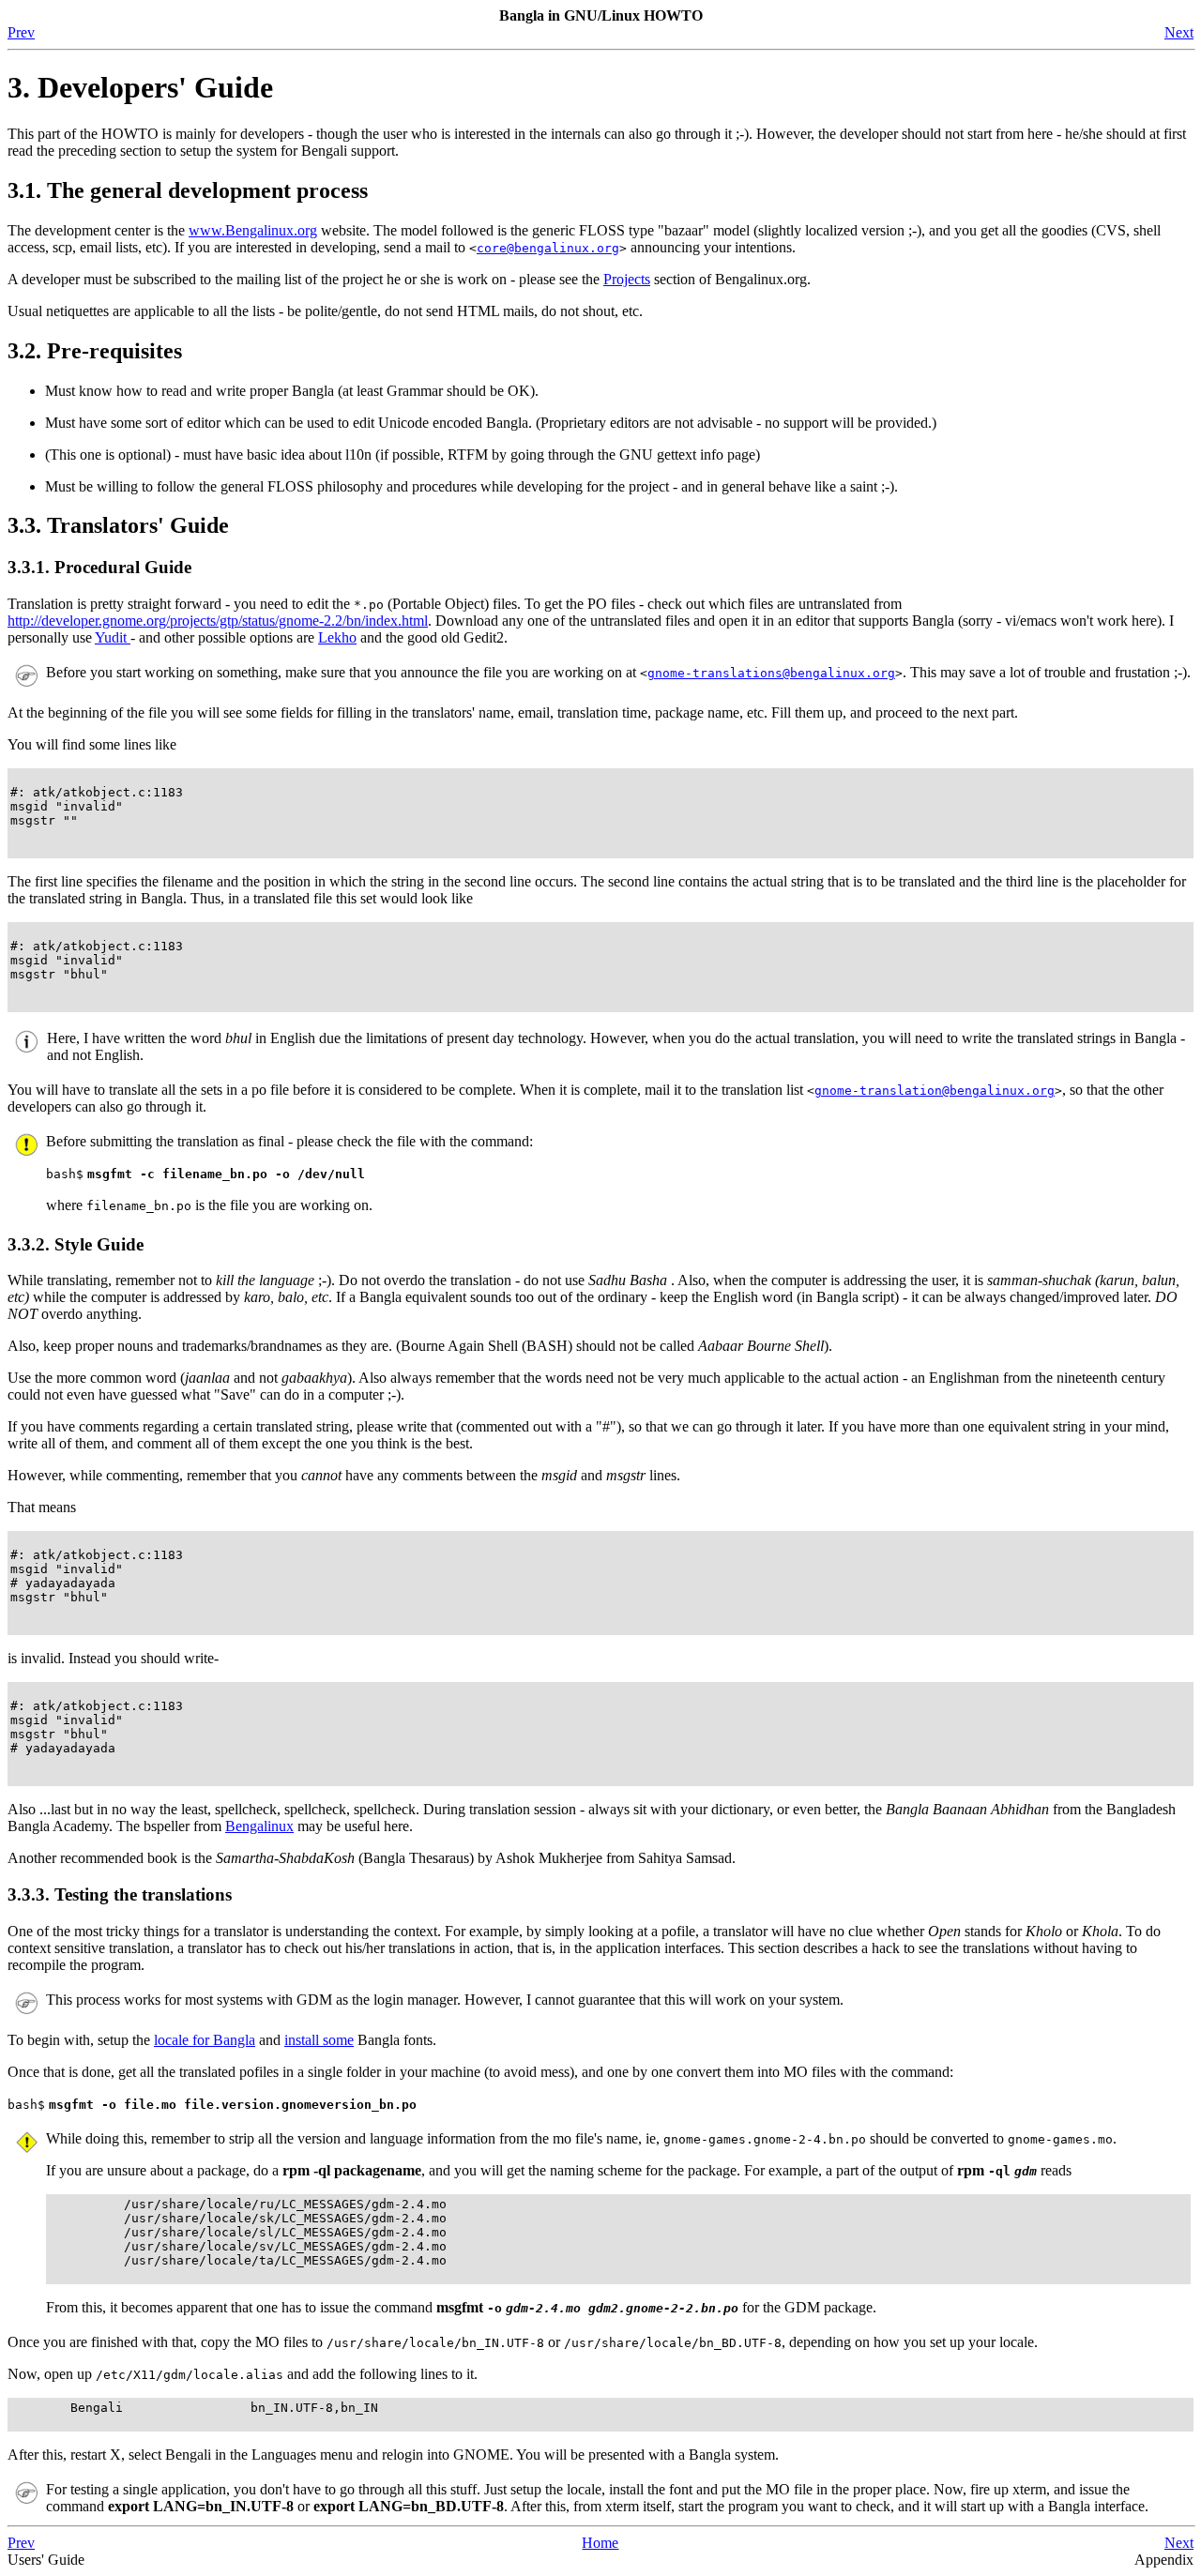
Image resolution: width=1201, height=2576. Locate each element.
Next (1179, 32)
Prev (21, 32)
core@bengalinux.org (548, 248)
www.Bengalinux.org (253, 230)
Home (600, 2543)
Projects (627, 279)
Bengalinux (259, 1826)
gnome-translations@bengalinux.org (771, 673)
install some (319, 2040)
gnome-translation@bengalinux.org (935, 1091)
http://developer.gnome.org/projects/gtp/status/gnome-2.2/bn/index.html (218, 621)
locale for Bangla (205, 2040)
